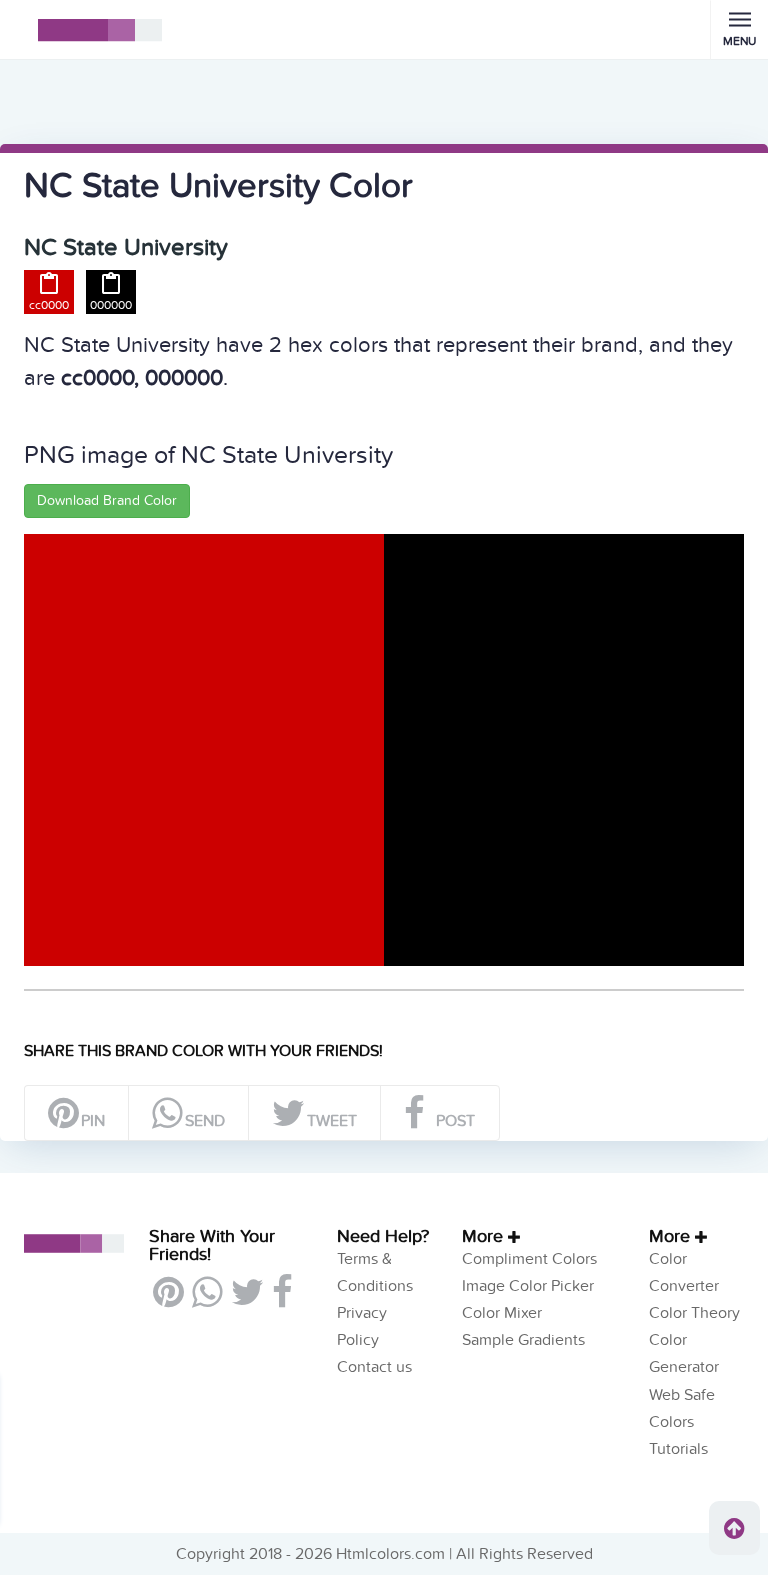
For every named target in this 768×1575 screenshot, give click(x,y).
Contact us (374, 1367)
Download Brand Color (107, 500)
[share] (206, 1300)
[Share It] (281, 1300)
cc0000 (49, 305)
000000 (111, 305)
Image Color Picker (528, 1286)
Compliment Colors (529, 1259)
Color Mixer (502, 1313)
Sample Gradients (523, 1340)
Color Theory (694, 1313)
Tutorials (678, 1449)
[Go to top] (734, 1528)
